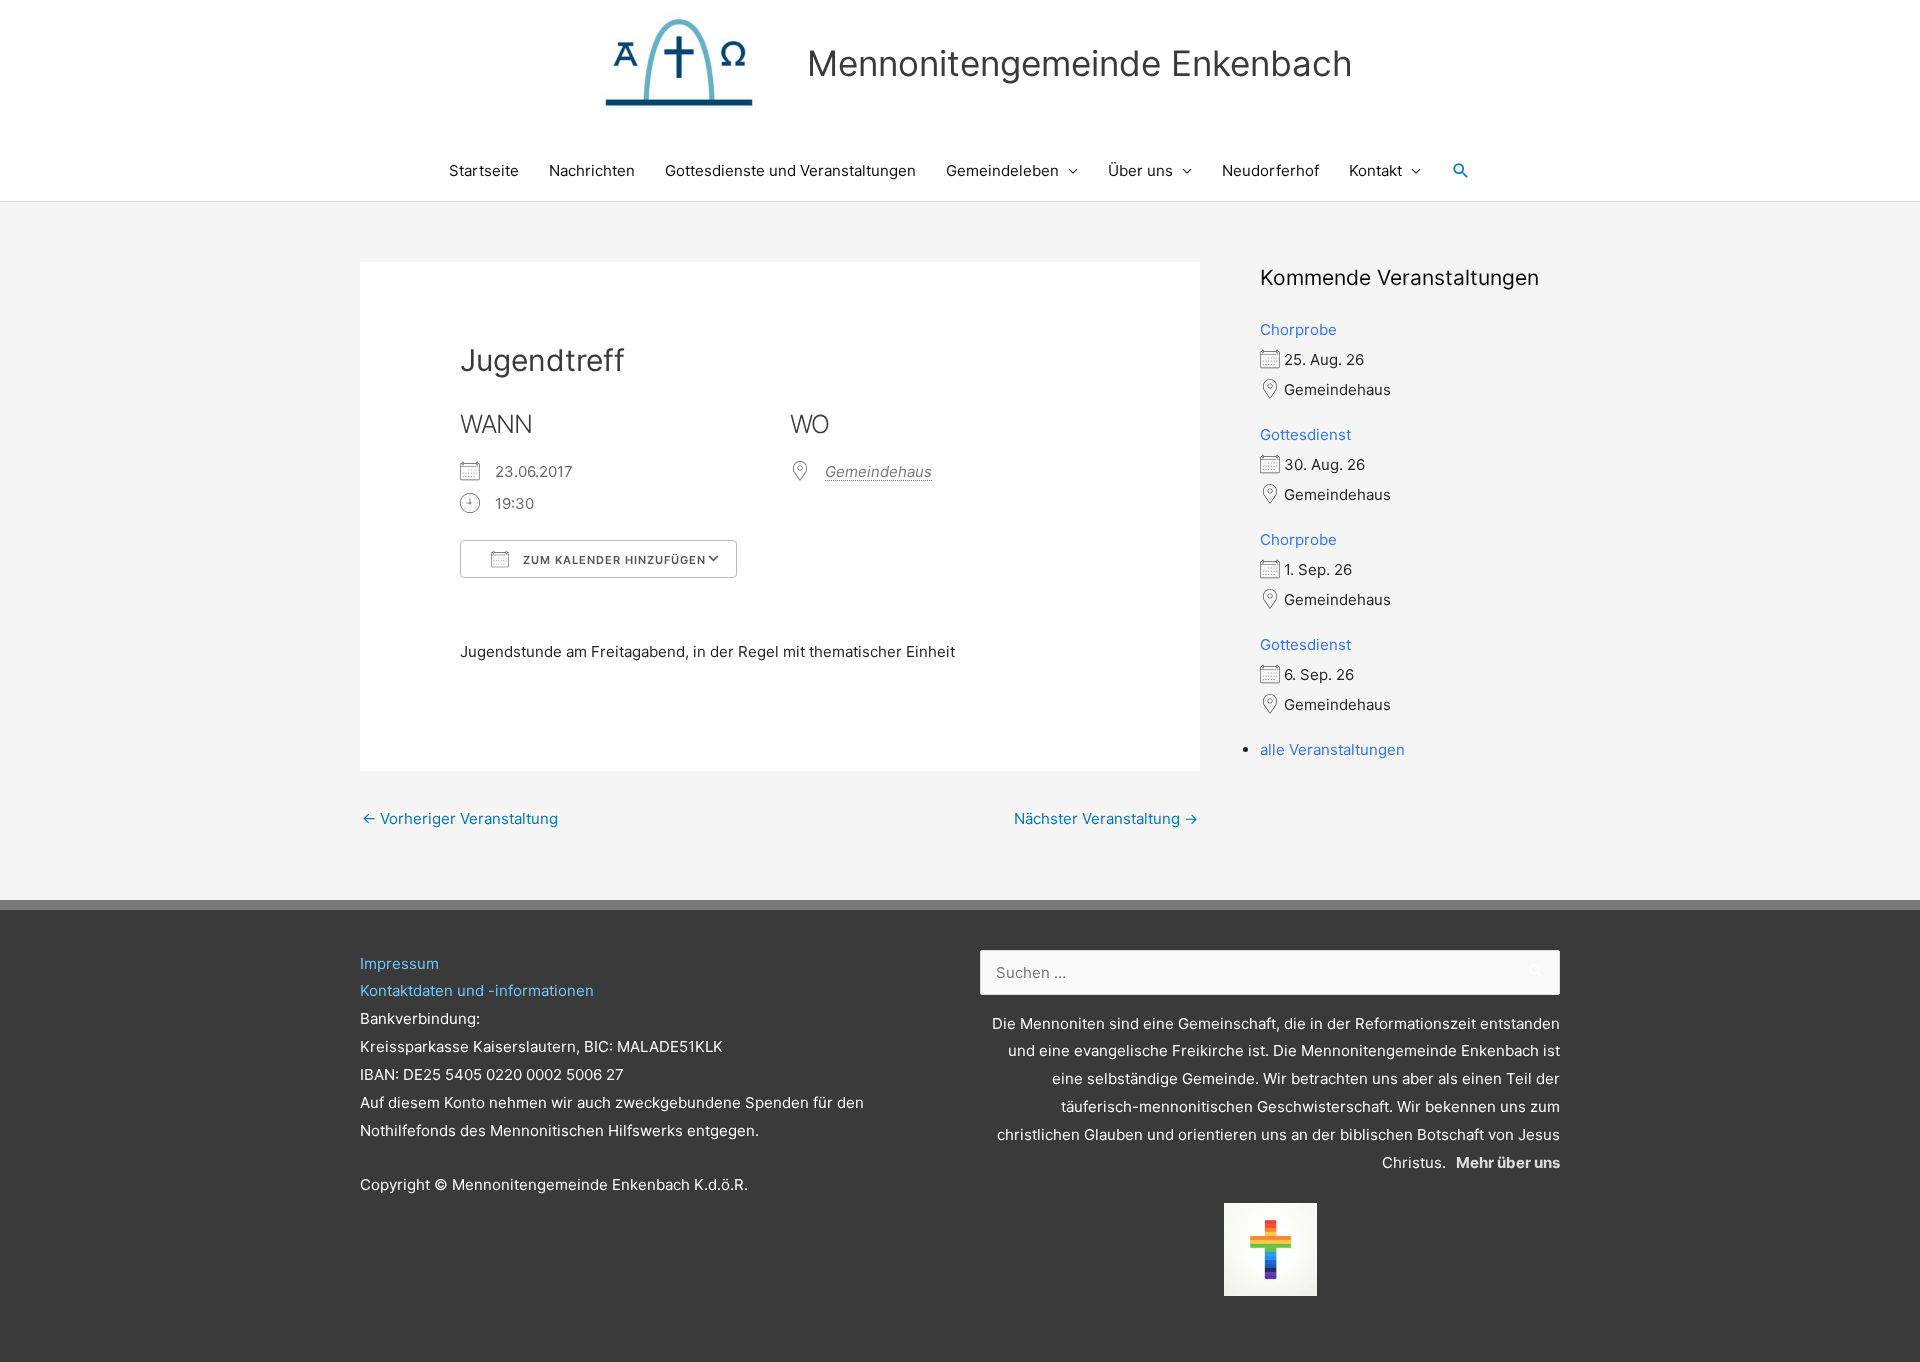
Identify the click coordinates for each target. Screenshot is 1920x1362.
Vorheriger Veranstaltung (460, 818)
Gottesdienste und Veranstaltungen (790, 170)
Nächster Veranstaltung (1106, 818)
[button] (1461, 171)
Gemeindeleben (1002, 170)
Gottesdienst (1305, 434)
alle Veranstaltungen (1332, 749)
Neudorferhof (1270, 170)
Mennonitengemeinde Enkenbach (1080, 63)
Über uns (1140, 170)
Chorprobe (1298, 329)
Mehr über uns (1508, 1162)
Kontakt (1375, 170)
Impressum (399, 963)
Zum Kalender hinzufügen (612, 560)
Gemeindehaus (878, 471)
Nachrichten (592, 170)
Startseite (484, 170)
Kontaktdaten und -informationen (477, 990)
